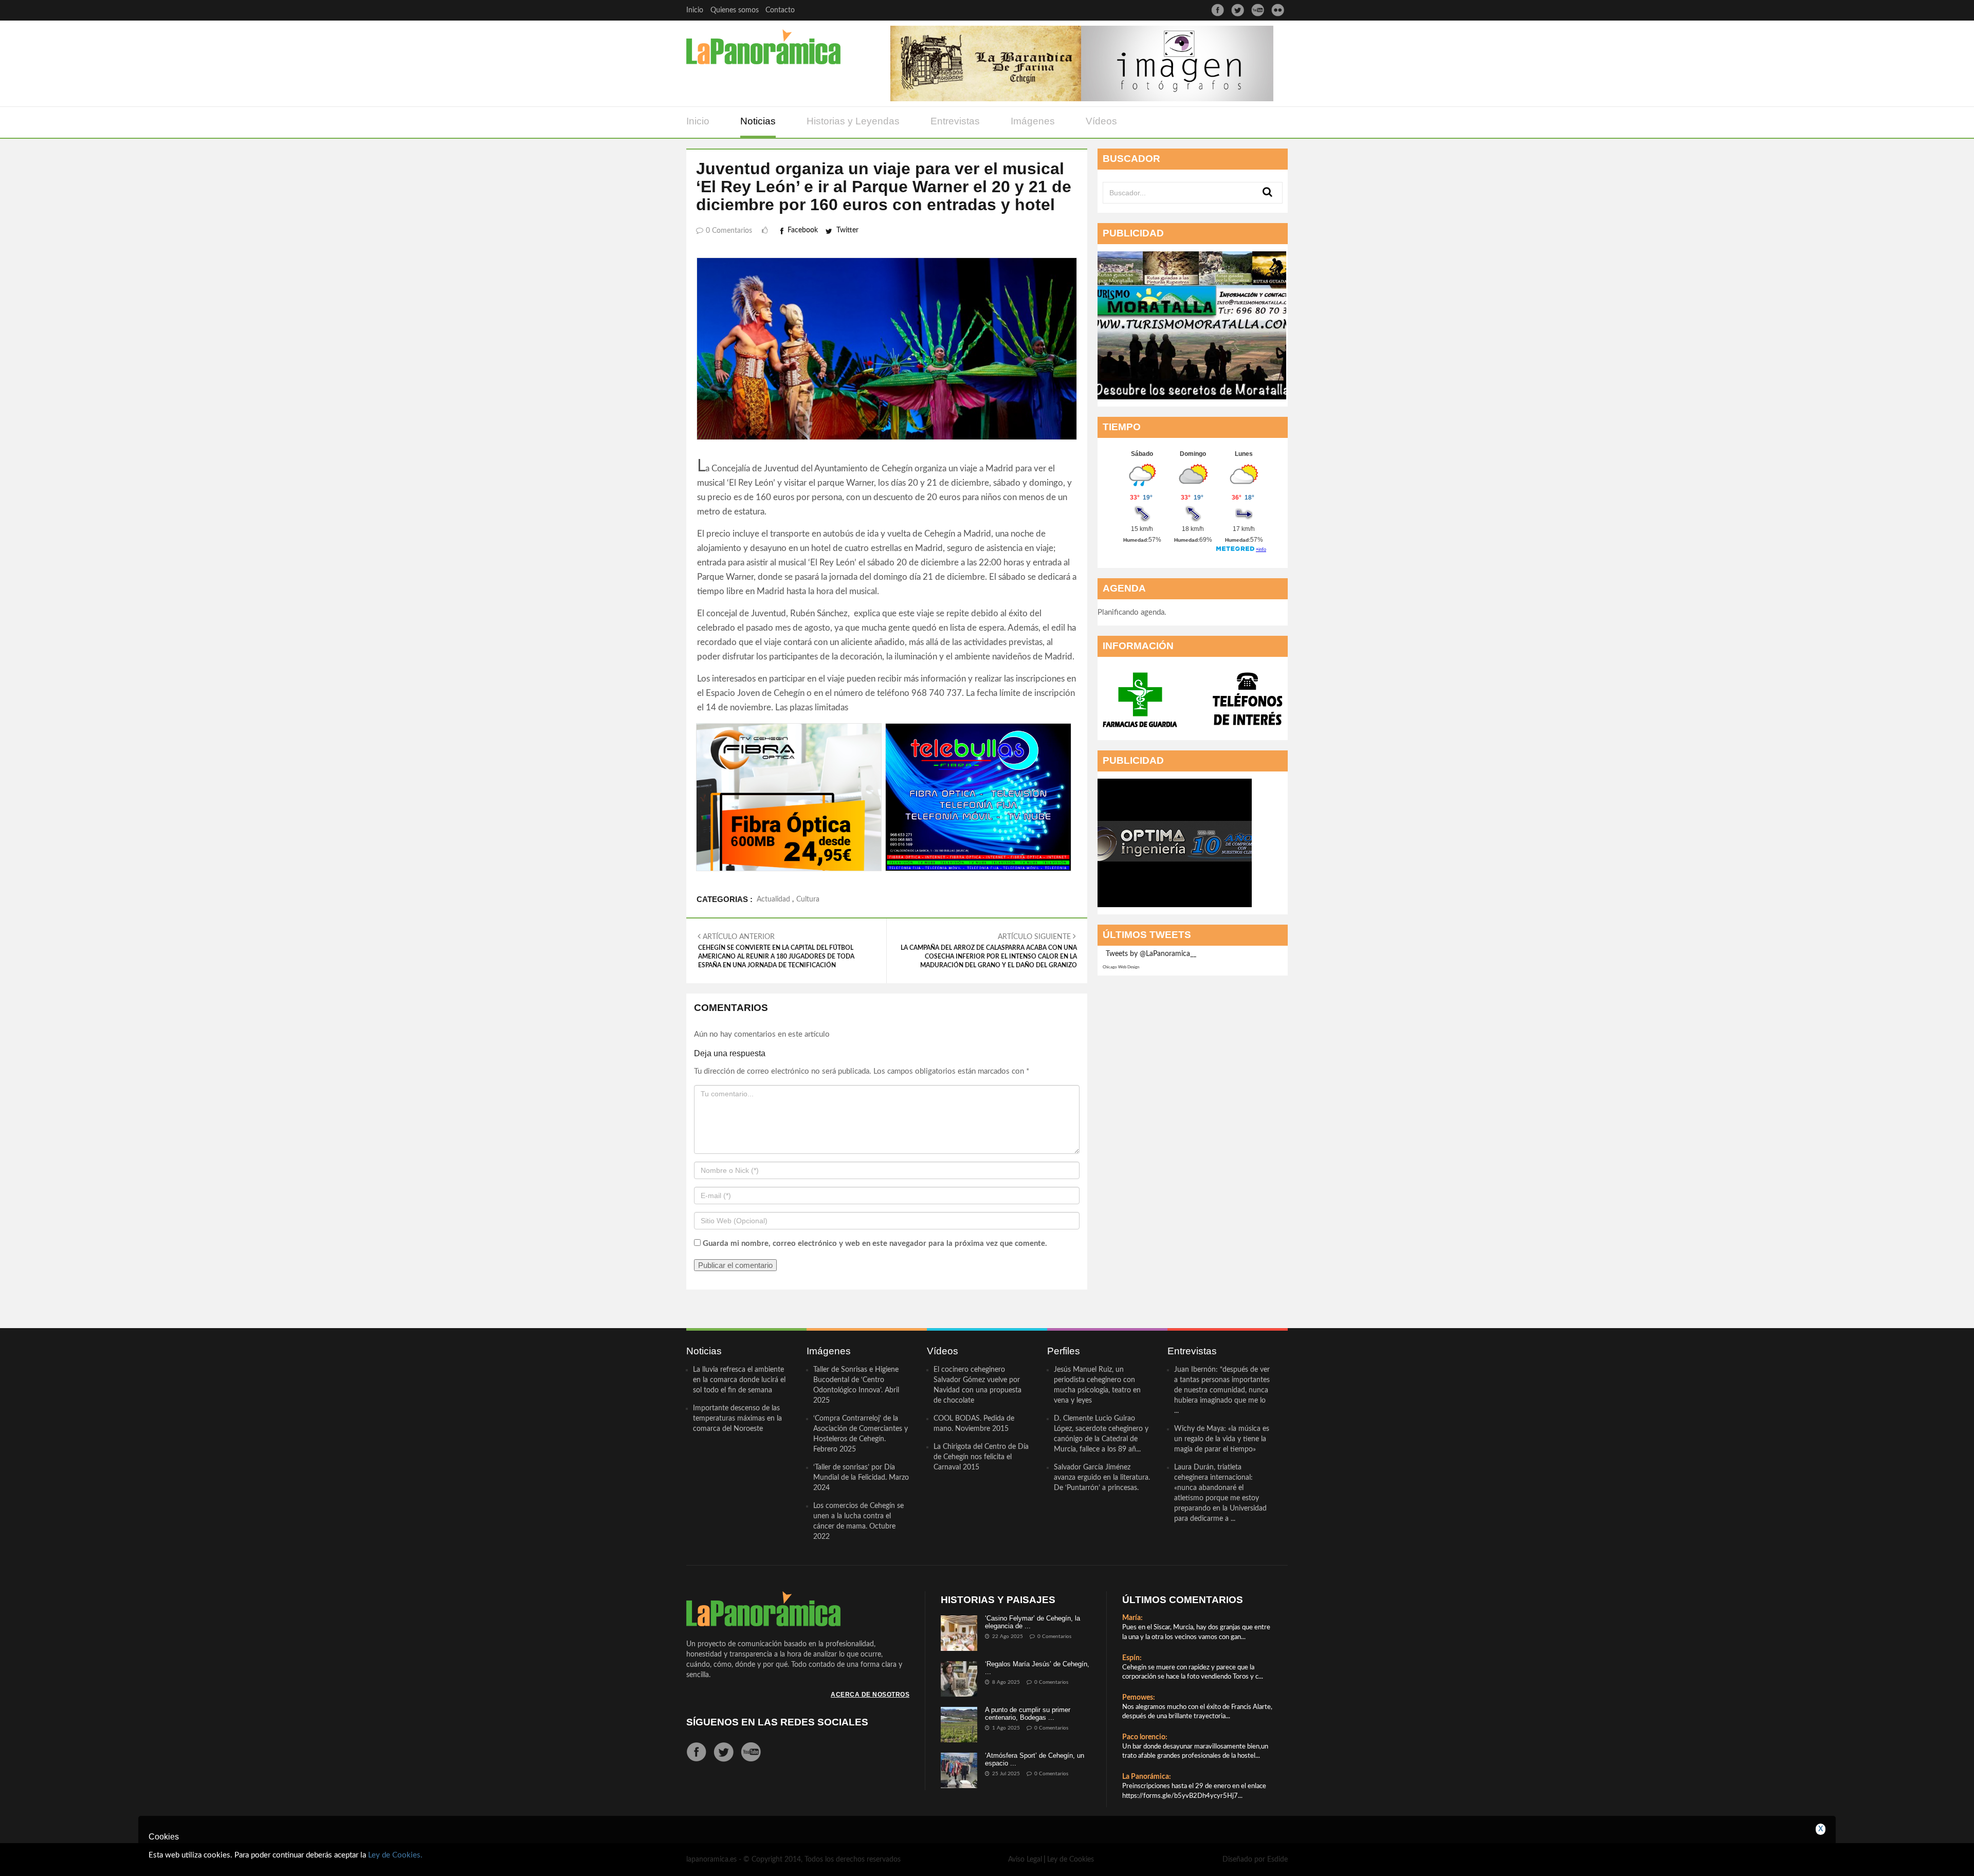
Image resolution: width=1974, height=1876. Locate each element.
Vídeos (1101, 121)
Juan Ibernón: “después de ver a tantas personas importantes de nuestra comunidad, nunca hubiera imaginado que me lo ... (1222, 1390)
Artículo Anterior (776, 951)
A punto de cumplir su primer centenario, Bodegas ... (1028, 1713)
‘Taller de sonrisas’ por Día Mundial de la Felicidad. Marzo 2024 (861, 1478)
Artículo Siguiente (989, 951)
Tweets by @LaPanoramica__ (1151, 954)
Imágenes (1033, 121)
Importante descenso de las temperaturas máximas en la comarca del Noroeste (737, 1419)
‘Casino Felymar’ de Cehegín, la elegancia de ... (1032, 1622)
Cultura (808, 899)
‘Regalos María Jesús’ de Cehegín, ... (1037, 1668)
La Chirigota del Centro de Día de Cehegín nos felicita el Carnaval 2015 (981, 1457)
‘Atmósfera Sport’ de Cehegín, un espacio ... (1035, 1759)
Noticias (758, 121)
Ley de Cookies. (395, 1855)
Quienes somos (735, 10)
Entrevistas (955, 121)
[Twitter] (1238, 10)
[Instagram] (1278, 10)
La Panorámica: (1147, 1777)
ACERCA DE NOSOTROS (870, 1695)
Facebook (803, 230)
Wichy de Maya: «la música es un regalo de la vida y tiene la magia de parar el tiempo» (1222, 1439)
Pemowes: (1139, 1698)
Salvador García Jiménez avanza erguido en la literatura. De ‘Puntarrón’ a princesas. (1102, 1478)
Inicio (695, 10)
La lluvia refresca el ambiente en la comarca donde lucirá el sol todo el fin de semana (739, 1380)
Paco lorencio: (1145, 1737)
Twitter (847, 230)
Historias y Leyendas (853, 121)
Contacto (780, 10)
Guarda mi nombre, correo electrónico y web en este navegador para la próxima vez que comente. (875, 1244)
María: (1132, 1618)
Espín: (1132, 1658)
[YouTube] (1258, 10)
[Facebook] (1218, 10)
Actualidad (773, 899)
